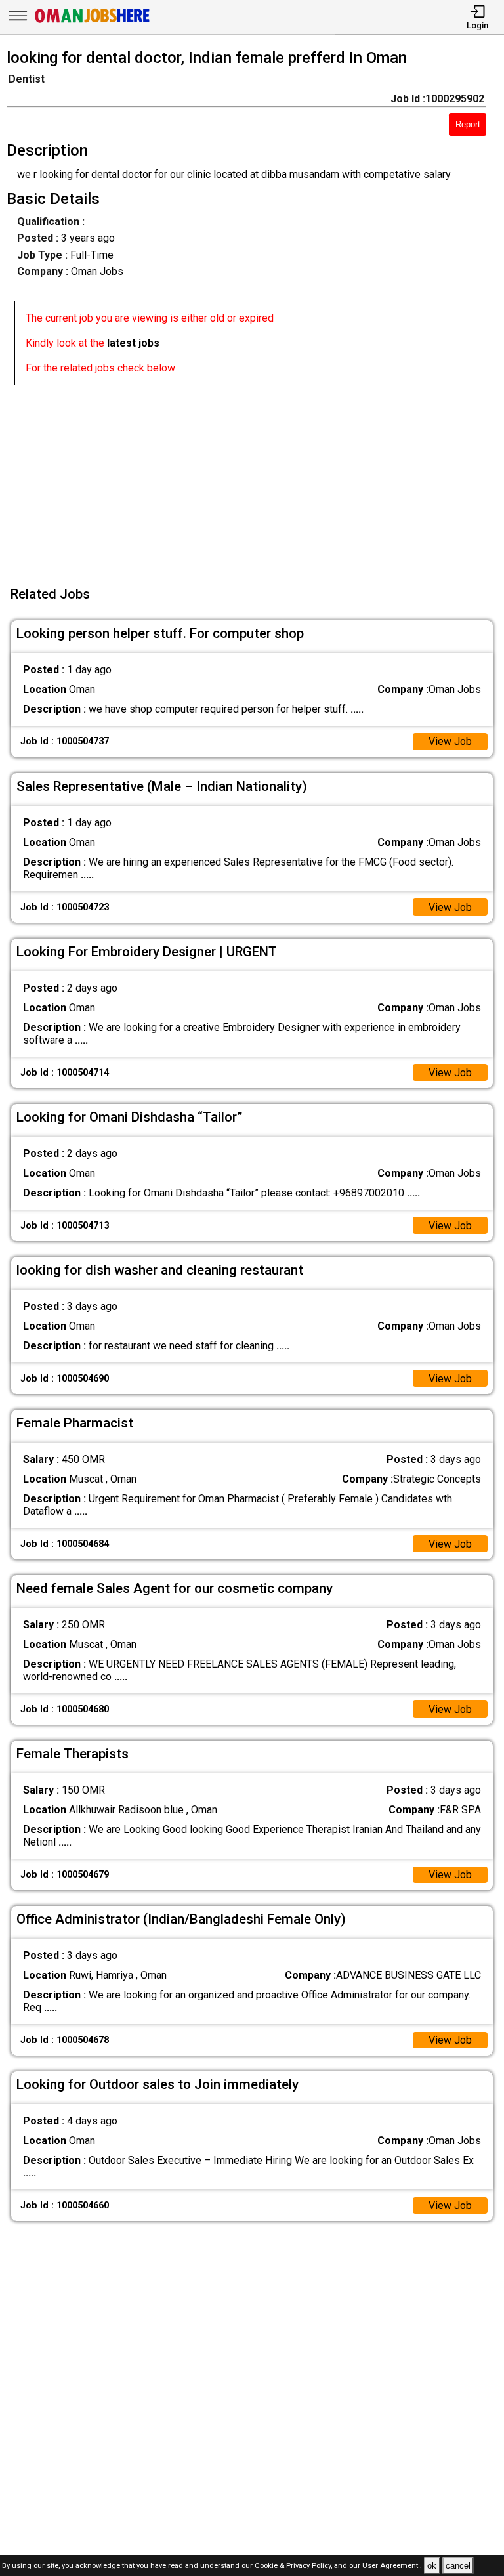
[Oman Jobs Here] (93, 23)
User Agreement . (392, 2566)
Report (468, 124)
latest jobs (133, 343)
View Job (450, 741)
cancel (458, 2566)
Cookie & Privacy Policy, (294, 2566)
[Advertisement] (256, 477)
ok (432, 2566)
